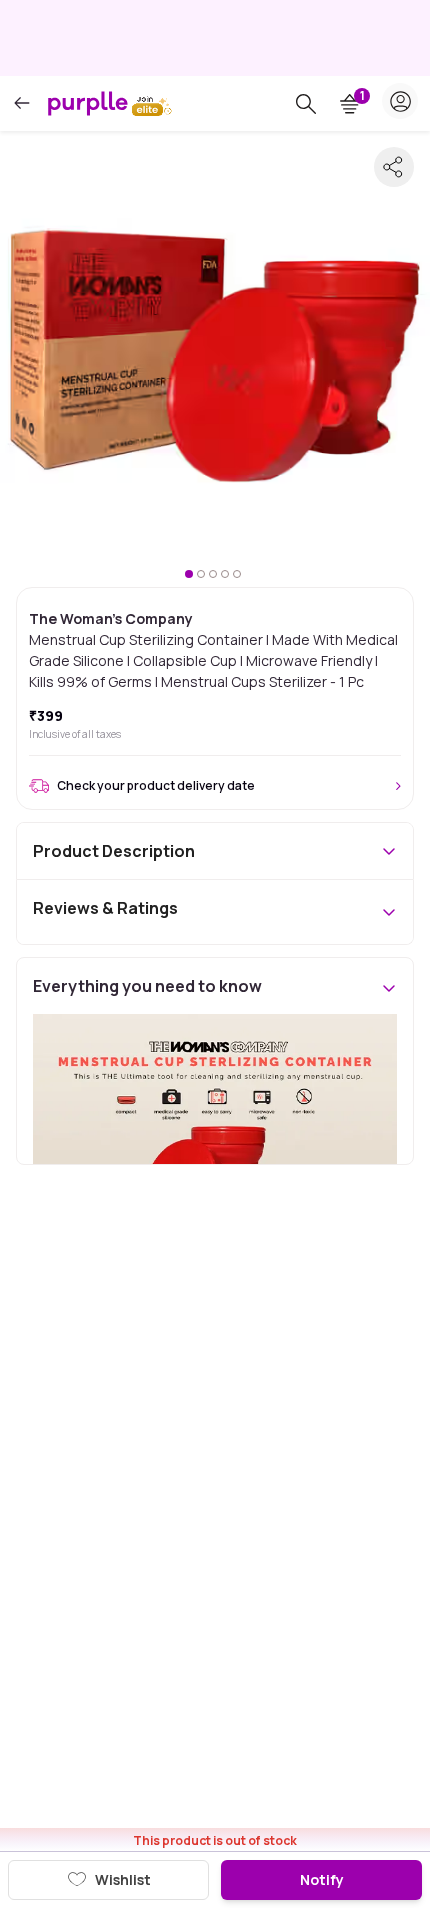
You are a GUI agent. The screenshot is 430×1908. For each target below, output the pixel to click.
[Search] (306, 104)
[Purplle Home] (88, 103)
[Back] (22, 103)
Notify (322, 1879)
